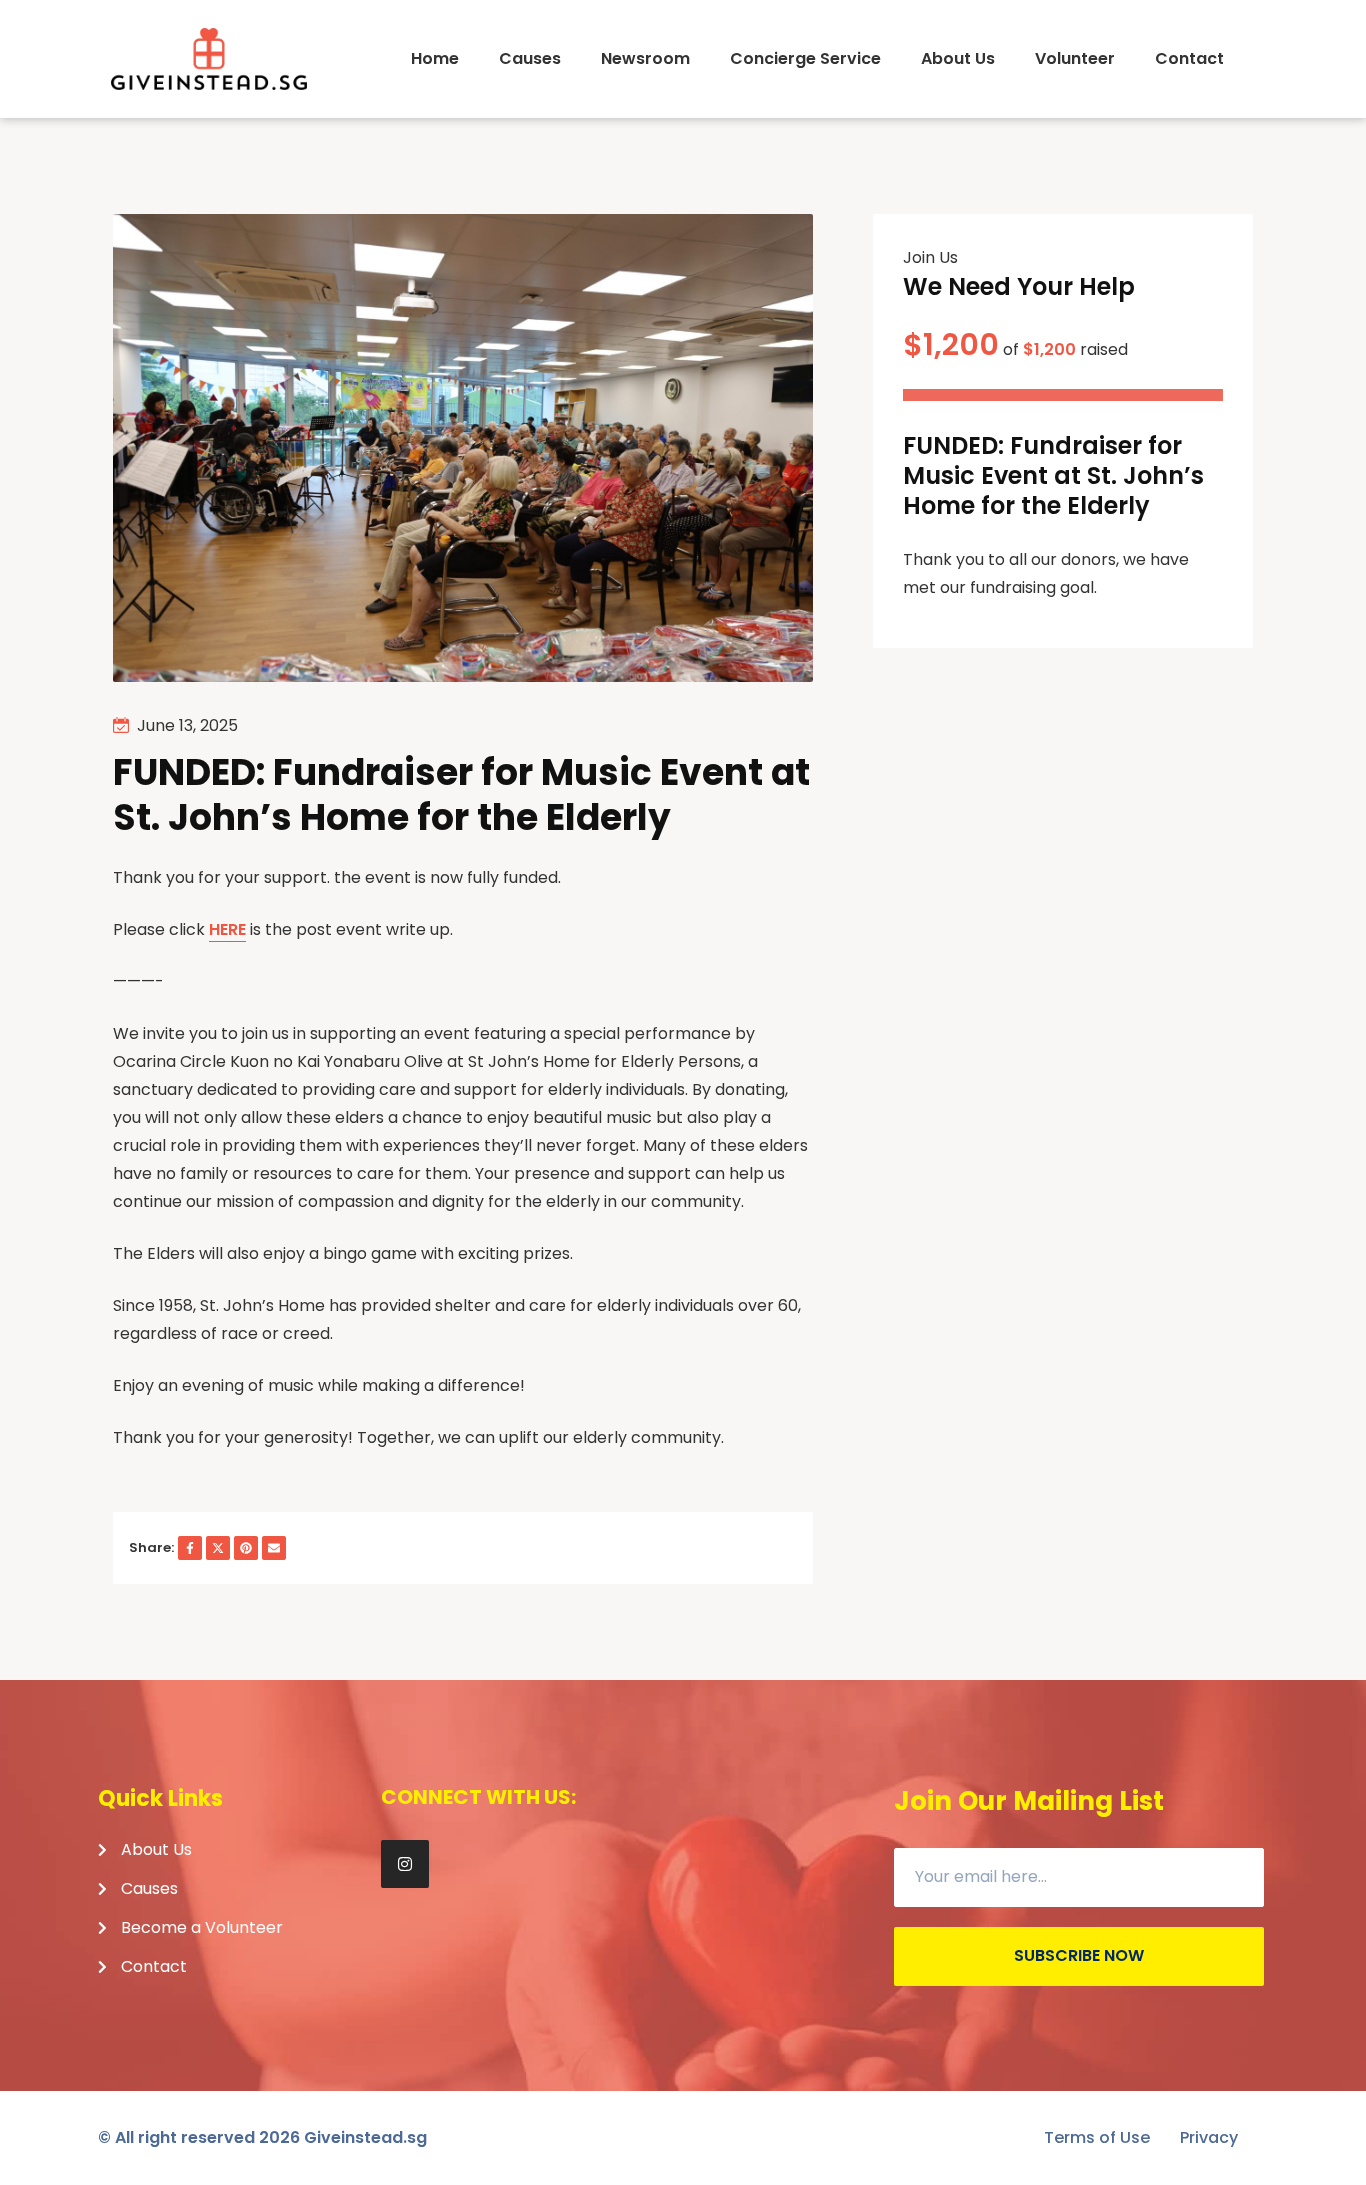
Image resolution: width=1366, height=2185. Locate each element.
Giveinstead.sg (365, 2137)
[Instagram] (405, 1864)
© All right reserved (199, 2137)
